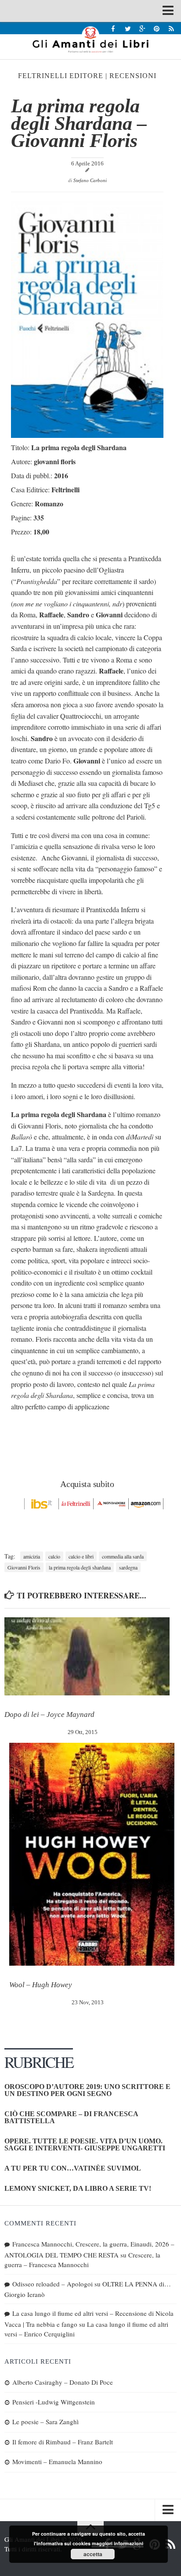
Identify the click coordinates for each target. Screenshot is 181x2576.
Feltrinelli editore (61, 76)
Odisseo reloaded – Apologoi (52, 2284)
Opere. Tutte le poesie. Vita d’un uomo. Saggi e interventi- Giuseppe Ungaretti (85, 2144)
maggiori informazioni (118, 2543)
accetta (93, 2554)
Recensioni (133, 76)
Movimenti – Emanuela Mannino (57, 2461)
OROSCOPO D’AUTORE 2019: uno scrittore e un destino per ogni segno (87, 2090)
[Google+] (142, 28)
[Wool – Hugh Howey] (92, 1854)
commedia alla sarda (123, 1556)
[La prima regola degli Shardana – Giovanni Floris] (87, 435)
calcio (54, 1556)
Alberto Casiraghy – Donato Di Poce (63, 2382)
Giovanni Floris (24, 1567)
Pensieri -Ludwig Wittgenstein (54, 2402)
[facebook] (113, 28)
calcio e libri (81, 1556)
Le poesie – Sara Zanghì (45, 2422)
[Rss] (171, 28)
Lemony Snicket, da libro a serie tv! (78, 2188)
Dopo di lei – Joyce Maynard (49, 1714)
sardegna (128, 1567)
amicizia (32, 1556)
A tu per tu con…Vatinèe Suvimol (73, 2168)
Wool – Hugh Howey (41, 1985)
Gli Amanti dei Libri (90, 39)
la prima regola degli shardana (80, 1567)
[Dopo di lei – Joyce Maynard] (87, 1656)
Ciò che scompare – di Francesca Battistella (71, 2117)
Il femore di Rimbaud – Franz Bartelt (63, 2442)
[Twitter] (128, 28)
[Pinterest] (157, 28)
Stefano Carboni (90, 180)
